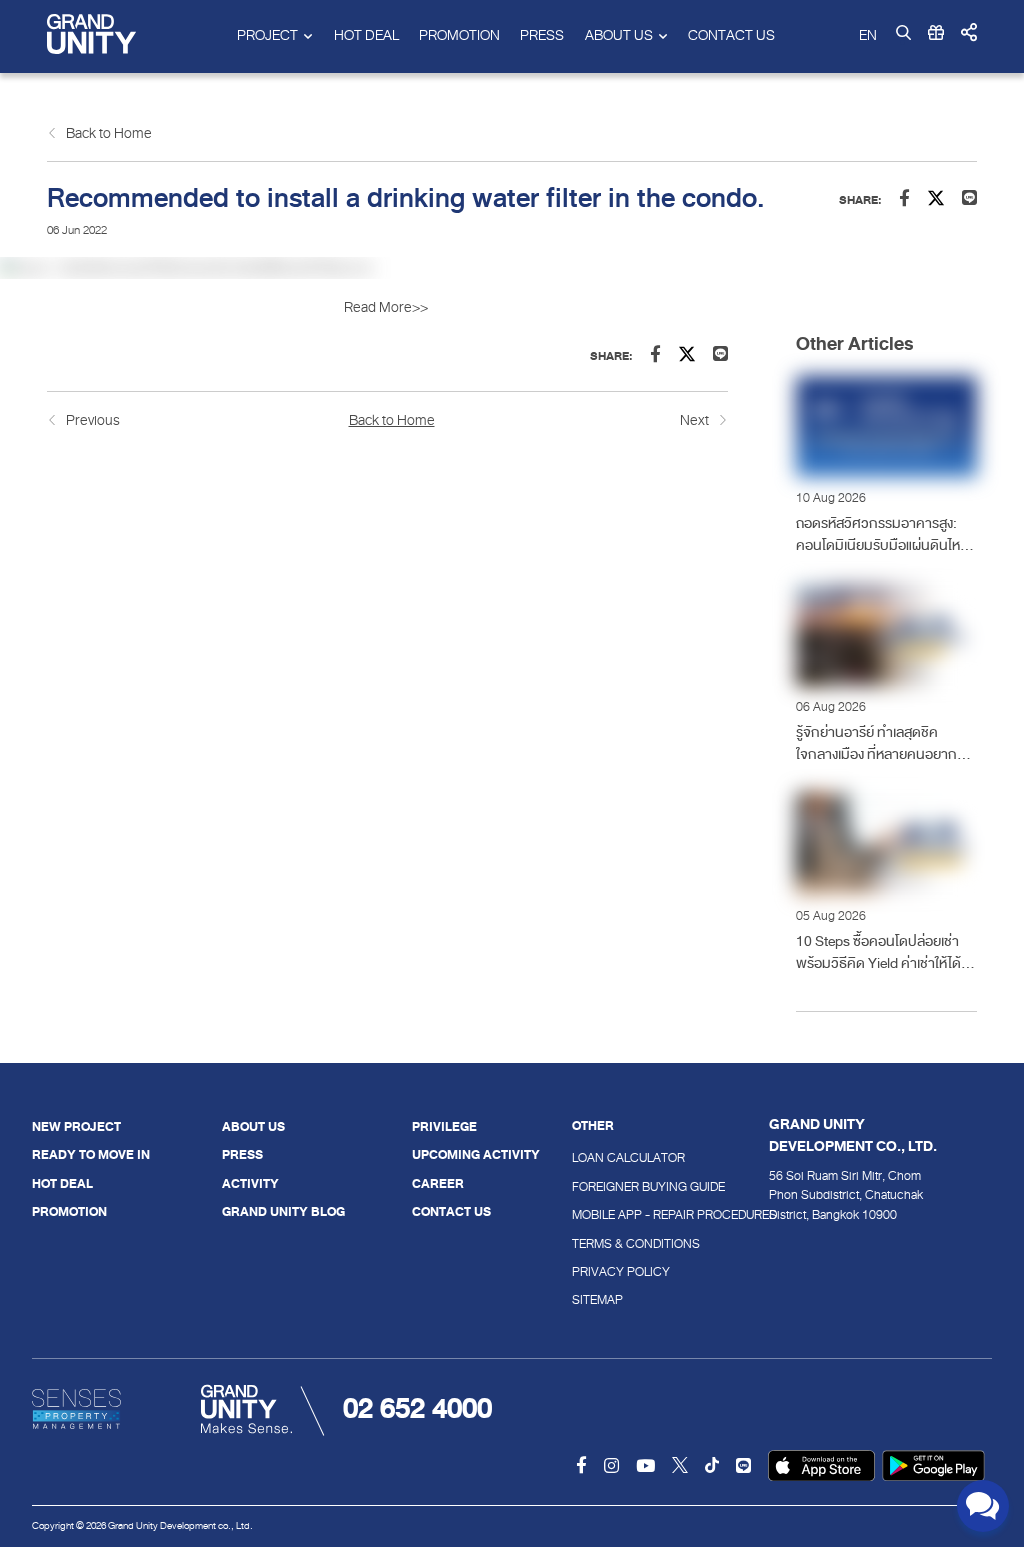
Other (593, 1127)
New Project (76, 1127)
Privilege (444, 1127)
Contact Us (731, 35)
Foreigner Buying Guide (609, 1187)
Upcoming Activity (476, 1155)
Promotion (459, 35)
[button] (969, 33)
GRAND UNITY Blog (283, 1212)
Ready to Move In (91, 1155)
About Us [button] (619, 35)
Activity (250, 1184)
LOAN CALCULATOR (609, 1158)
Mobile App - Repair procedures (609, 1215)
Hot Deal (366, 35)
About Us (253, 1127)
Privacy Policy (609, 1272)
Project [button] (267, 35)
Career (438, 1184)
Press (542, 35)
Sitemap (597, 1300)
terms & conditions (609, 1244)
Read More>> (387, 307)
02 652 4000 (417, 1408)
